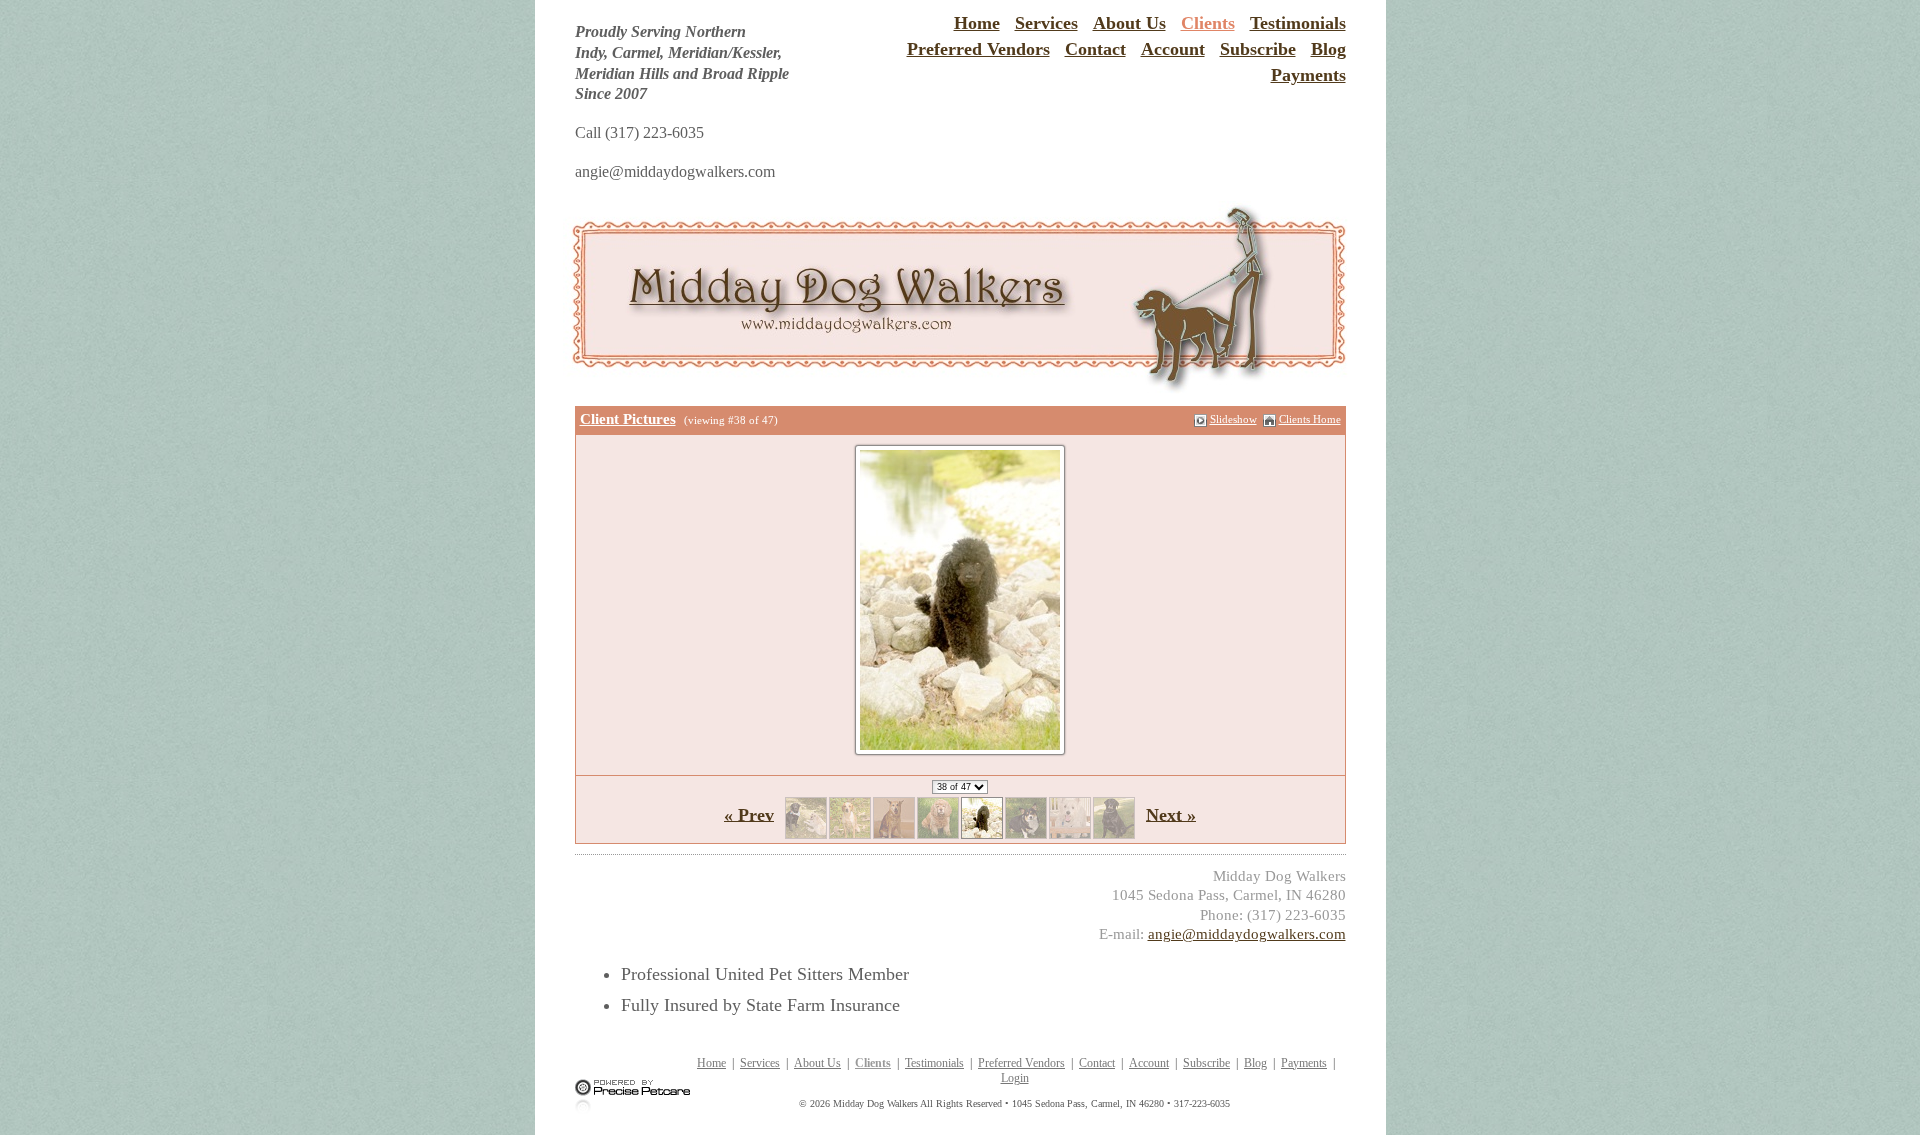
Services (1046, 23)
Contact (1095, 49)
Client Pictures (628, 419)
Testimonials (1298, 23)
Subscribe (1258, 49)
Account (1173, 49)
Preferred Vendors (978, 49)
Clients (1208, 23)
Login (1015, 1078)
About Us (1129, 23)
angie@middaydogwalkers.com (1247, 934)
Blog (1328, 49)
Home (977, 23)
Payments (1308, 75)
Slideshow (1233, 419)
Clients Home (1310, 419)
